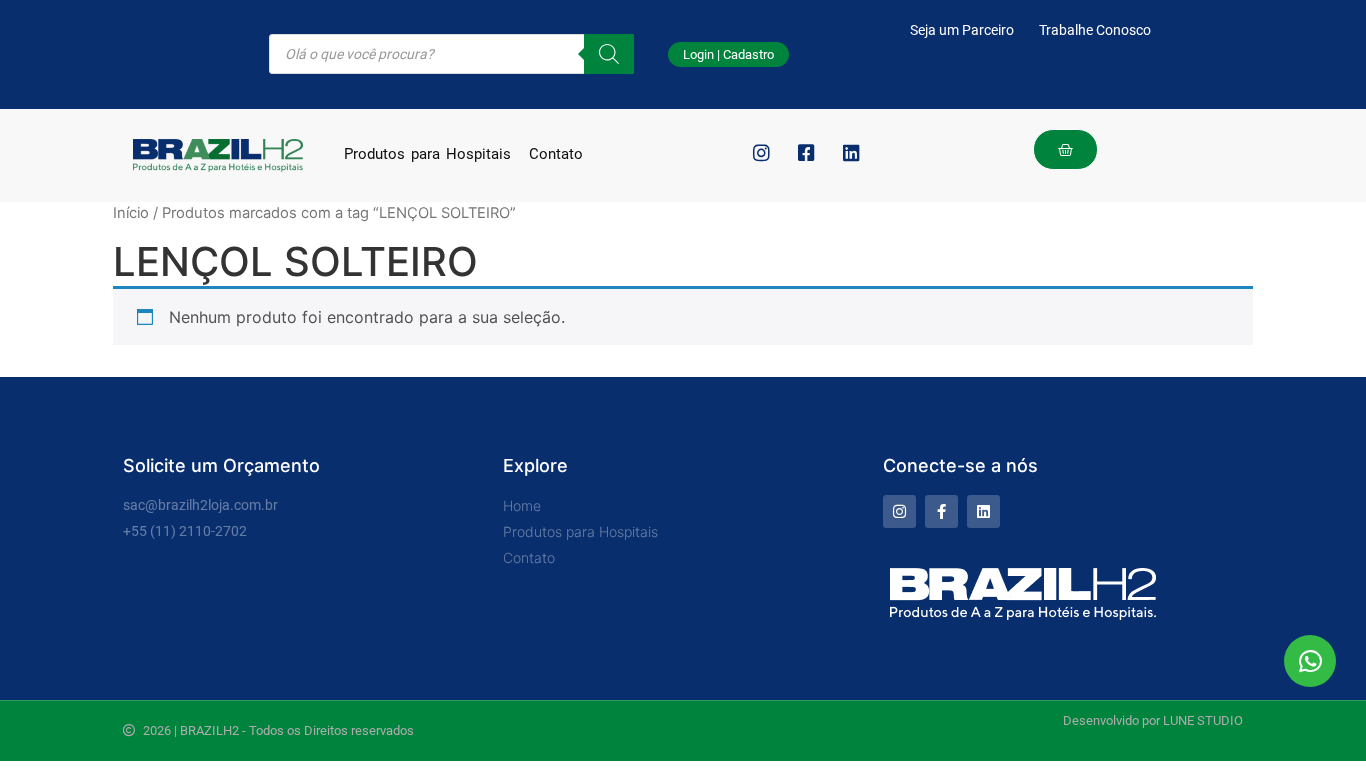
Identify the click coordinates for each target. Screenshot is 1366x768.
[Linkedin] (983, 511)
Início (131, 213)
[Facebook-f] (941, 511)
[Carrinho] (1065, 149)
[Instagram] (899, 511)
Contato (556, 154)
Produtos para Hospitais (427, 154)
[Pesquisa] (609, 54)
